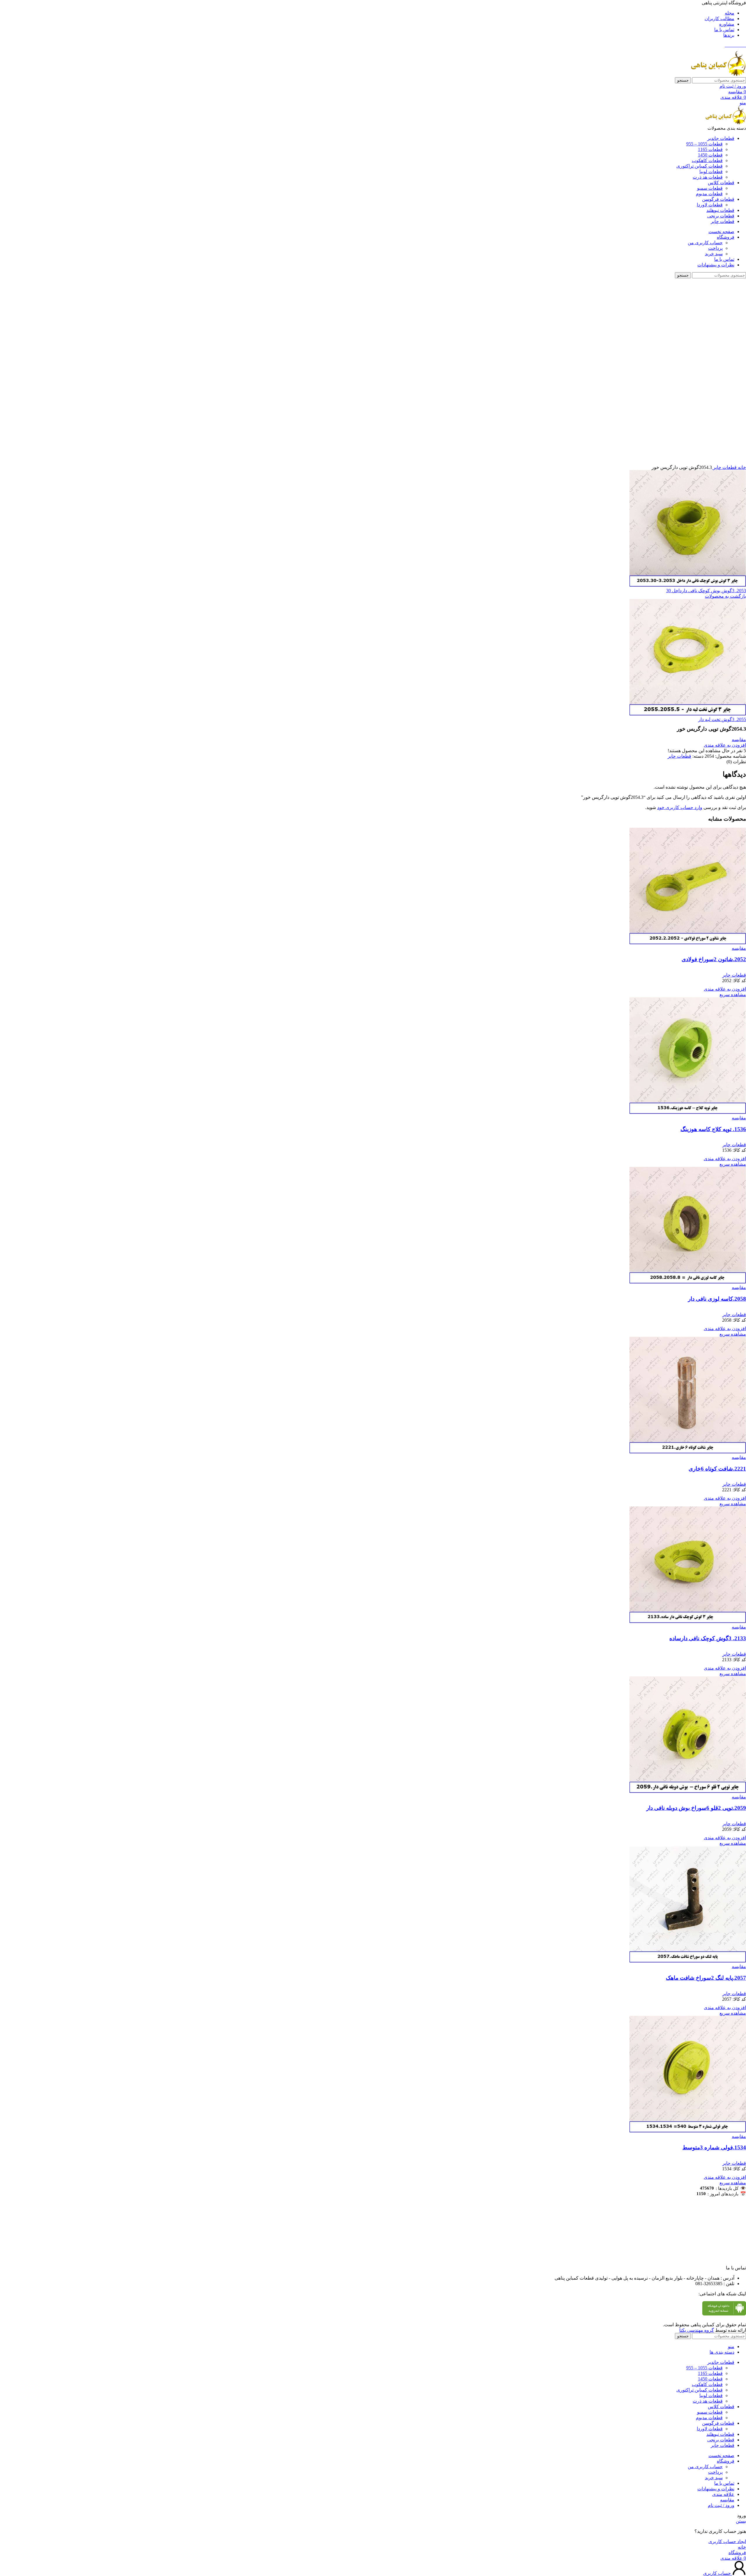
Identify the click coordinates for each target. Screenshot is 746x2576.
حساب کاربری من (705, 243)
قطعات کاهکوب (707, 160)
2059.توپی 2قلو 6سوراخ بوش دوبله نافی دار (696, 1808)
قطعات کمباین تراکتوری (700, 166)
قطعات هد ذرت (708, 177)
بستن (741, 2521)
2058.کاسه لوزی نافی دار (717, 1299)
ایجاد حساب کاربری (727, 2541)
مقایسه (727, 2500)
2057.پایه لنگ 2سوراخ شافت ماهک (706, 1978)
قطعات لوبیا (711, 172)
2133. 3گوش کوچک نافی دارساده (708, 1638)
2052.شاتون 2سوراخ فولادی (714, 959)
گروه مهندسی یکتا (697, 2330)
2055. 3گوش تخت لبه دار (722, 719)
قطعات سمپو (710, 188)
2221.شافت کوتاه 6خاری (717, 1469)
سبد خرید (714, 254)
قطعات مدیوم (709, 194)
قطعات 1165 (710, 149)
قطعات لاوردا (710, 205)
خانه (741, 467)
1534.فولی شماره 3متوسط (714, 2147)
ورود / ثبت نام (721, 2505)
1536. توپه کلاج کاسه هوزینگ (713, 1129)
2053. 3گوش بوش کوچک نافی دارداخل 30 (706, 591)
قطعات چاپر (724, 467)
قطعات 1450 (710, 155)
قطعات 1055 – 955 (704, 144)
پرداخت (715, 248)
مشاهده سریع (733, 995)
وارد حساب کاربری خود (680, 807)
